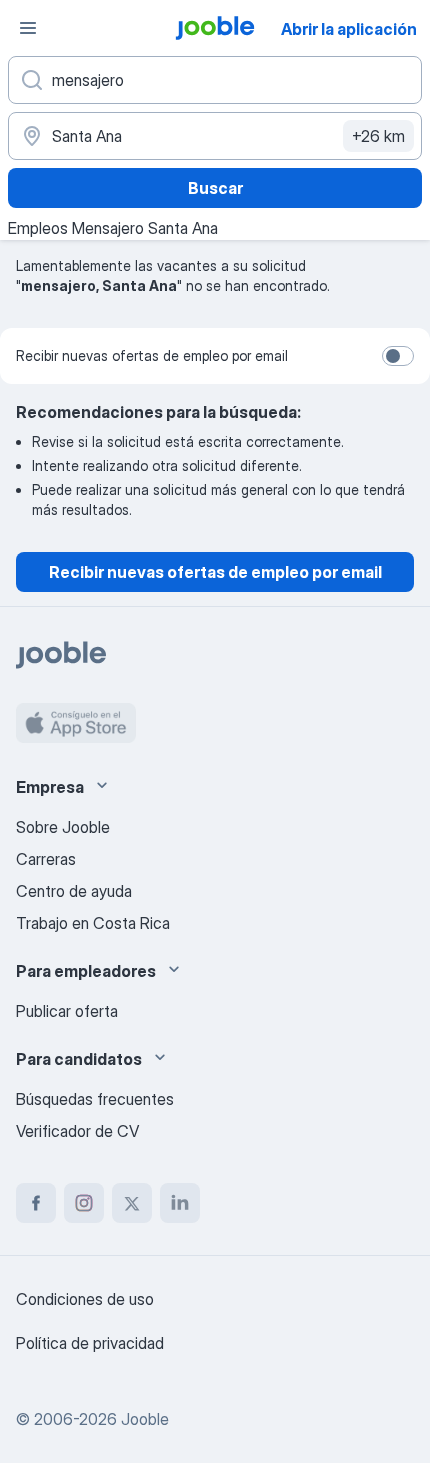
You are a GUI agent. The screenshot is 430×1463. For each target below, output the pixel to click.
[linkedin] (180, 1203)
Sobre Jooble (63, 827)
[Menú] (28, 28)
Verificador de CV (77, 1131)
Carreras (46, 859)
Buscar (215, 188)
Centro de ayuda (74, 891)
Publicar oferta (67, 1011)
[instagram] (84, 1203)
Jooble (145, 1419)
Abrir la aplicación (349, 29)
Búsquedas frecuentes (95, 1099)
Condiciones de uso (85, 1299)
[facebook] (36, 1203)
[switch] (398, 356)
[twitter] (132, 1203)
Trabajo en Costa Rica (93, 923)
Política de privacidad (90, 1343)
